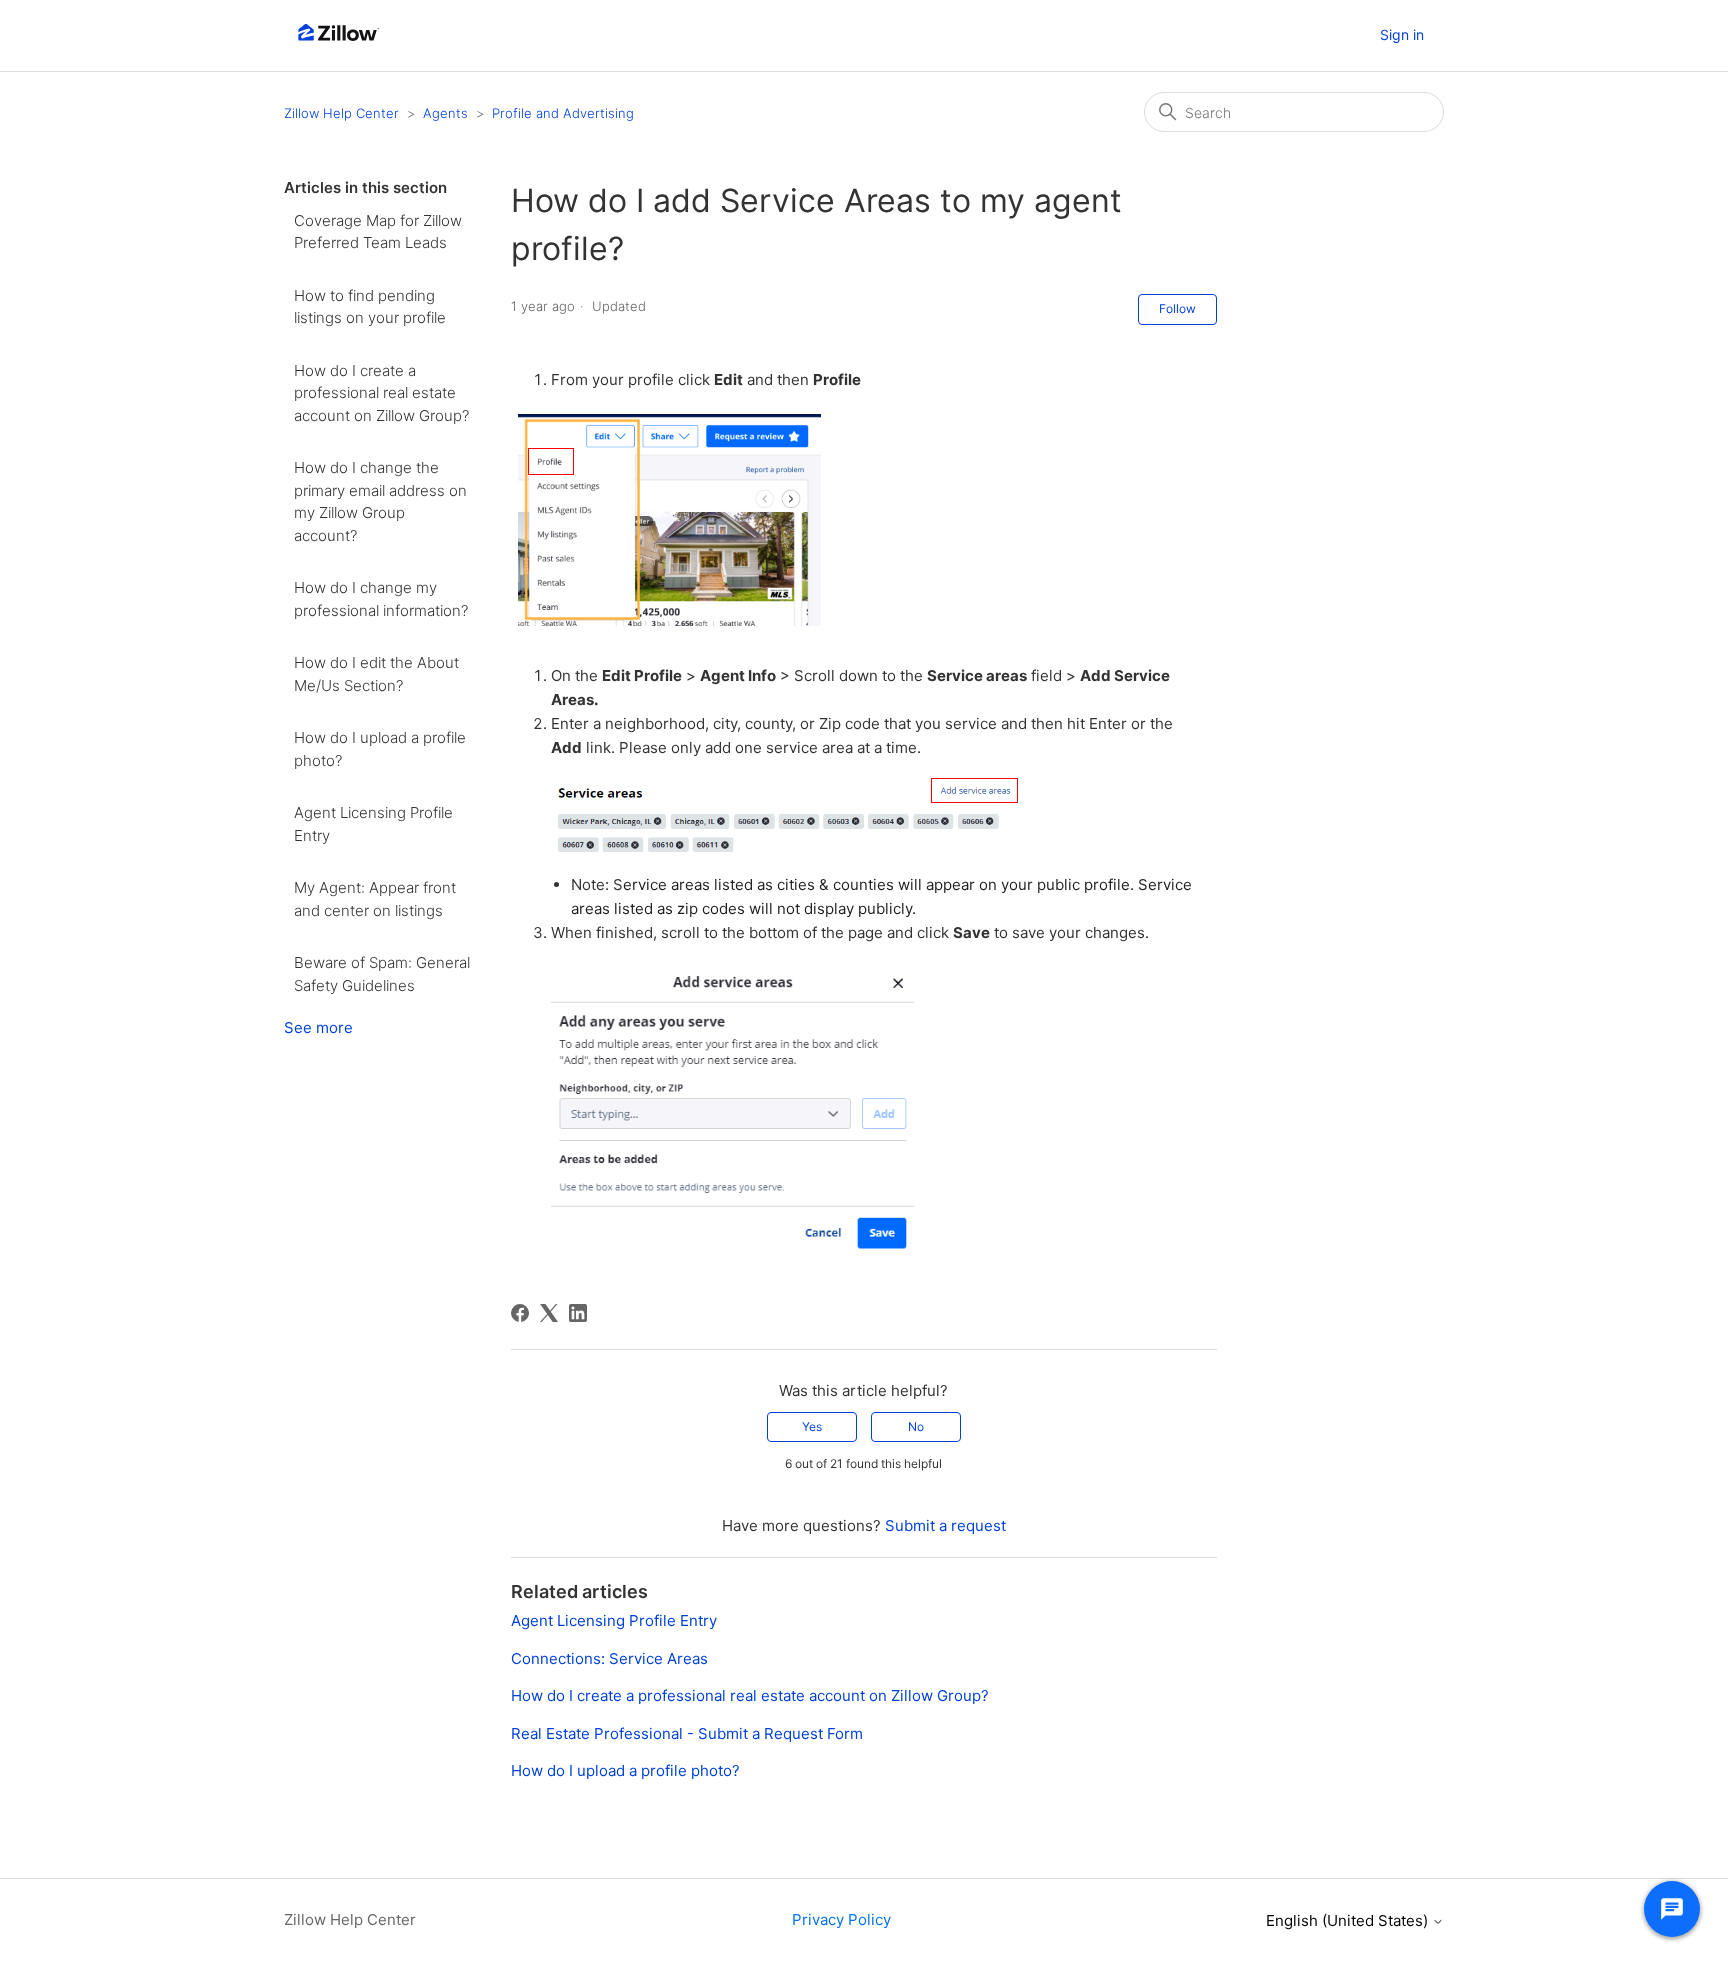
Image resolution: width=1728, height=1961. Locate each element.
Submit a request (945, 1525)
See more (318, 1027)
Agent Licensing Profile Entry (373, 824)
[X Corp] (549, 1313)
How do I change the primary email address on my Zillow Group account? (380, 501)
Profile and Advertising (563, 113)
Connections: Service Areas (609, 1658)
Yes (812, 1426)
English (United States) (1349, 1920)
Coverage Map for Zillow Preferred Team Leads (378, 232)
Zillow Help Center (341, 113)
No (916, 1426)
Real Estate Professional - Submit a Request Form (687, 1733)
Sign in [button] (1402, 34)
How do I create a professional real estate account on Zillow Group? (381, 393)
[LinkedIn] (578, 1313)
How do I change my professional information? (381, 599)
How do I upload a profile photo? (380, 749)
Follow (1177, 308)
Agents (445, 113)
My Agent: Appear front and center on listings (375, 899)
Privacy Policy (841, 1919)
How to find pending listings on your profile (370, 307)
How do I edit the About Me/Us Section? (376, 674)
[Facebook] (520, 1313)
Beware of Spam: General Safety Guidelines (382, 974)
